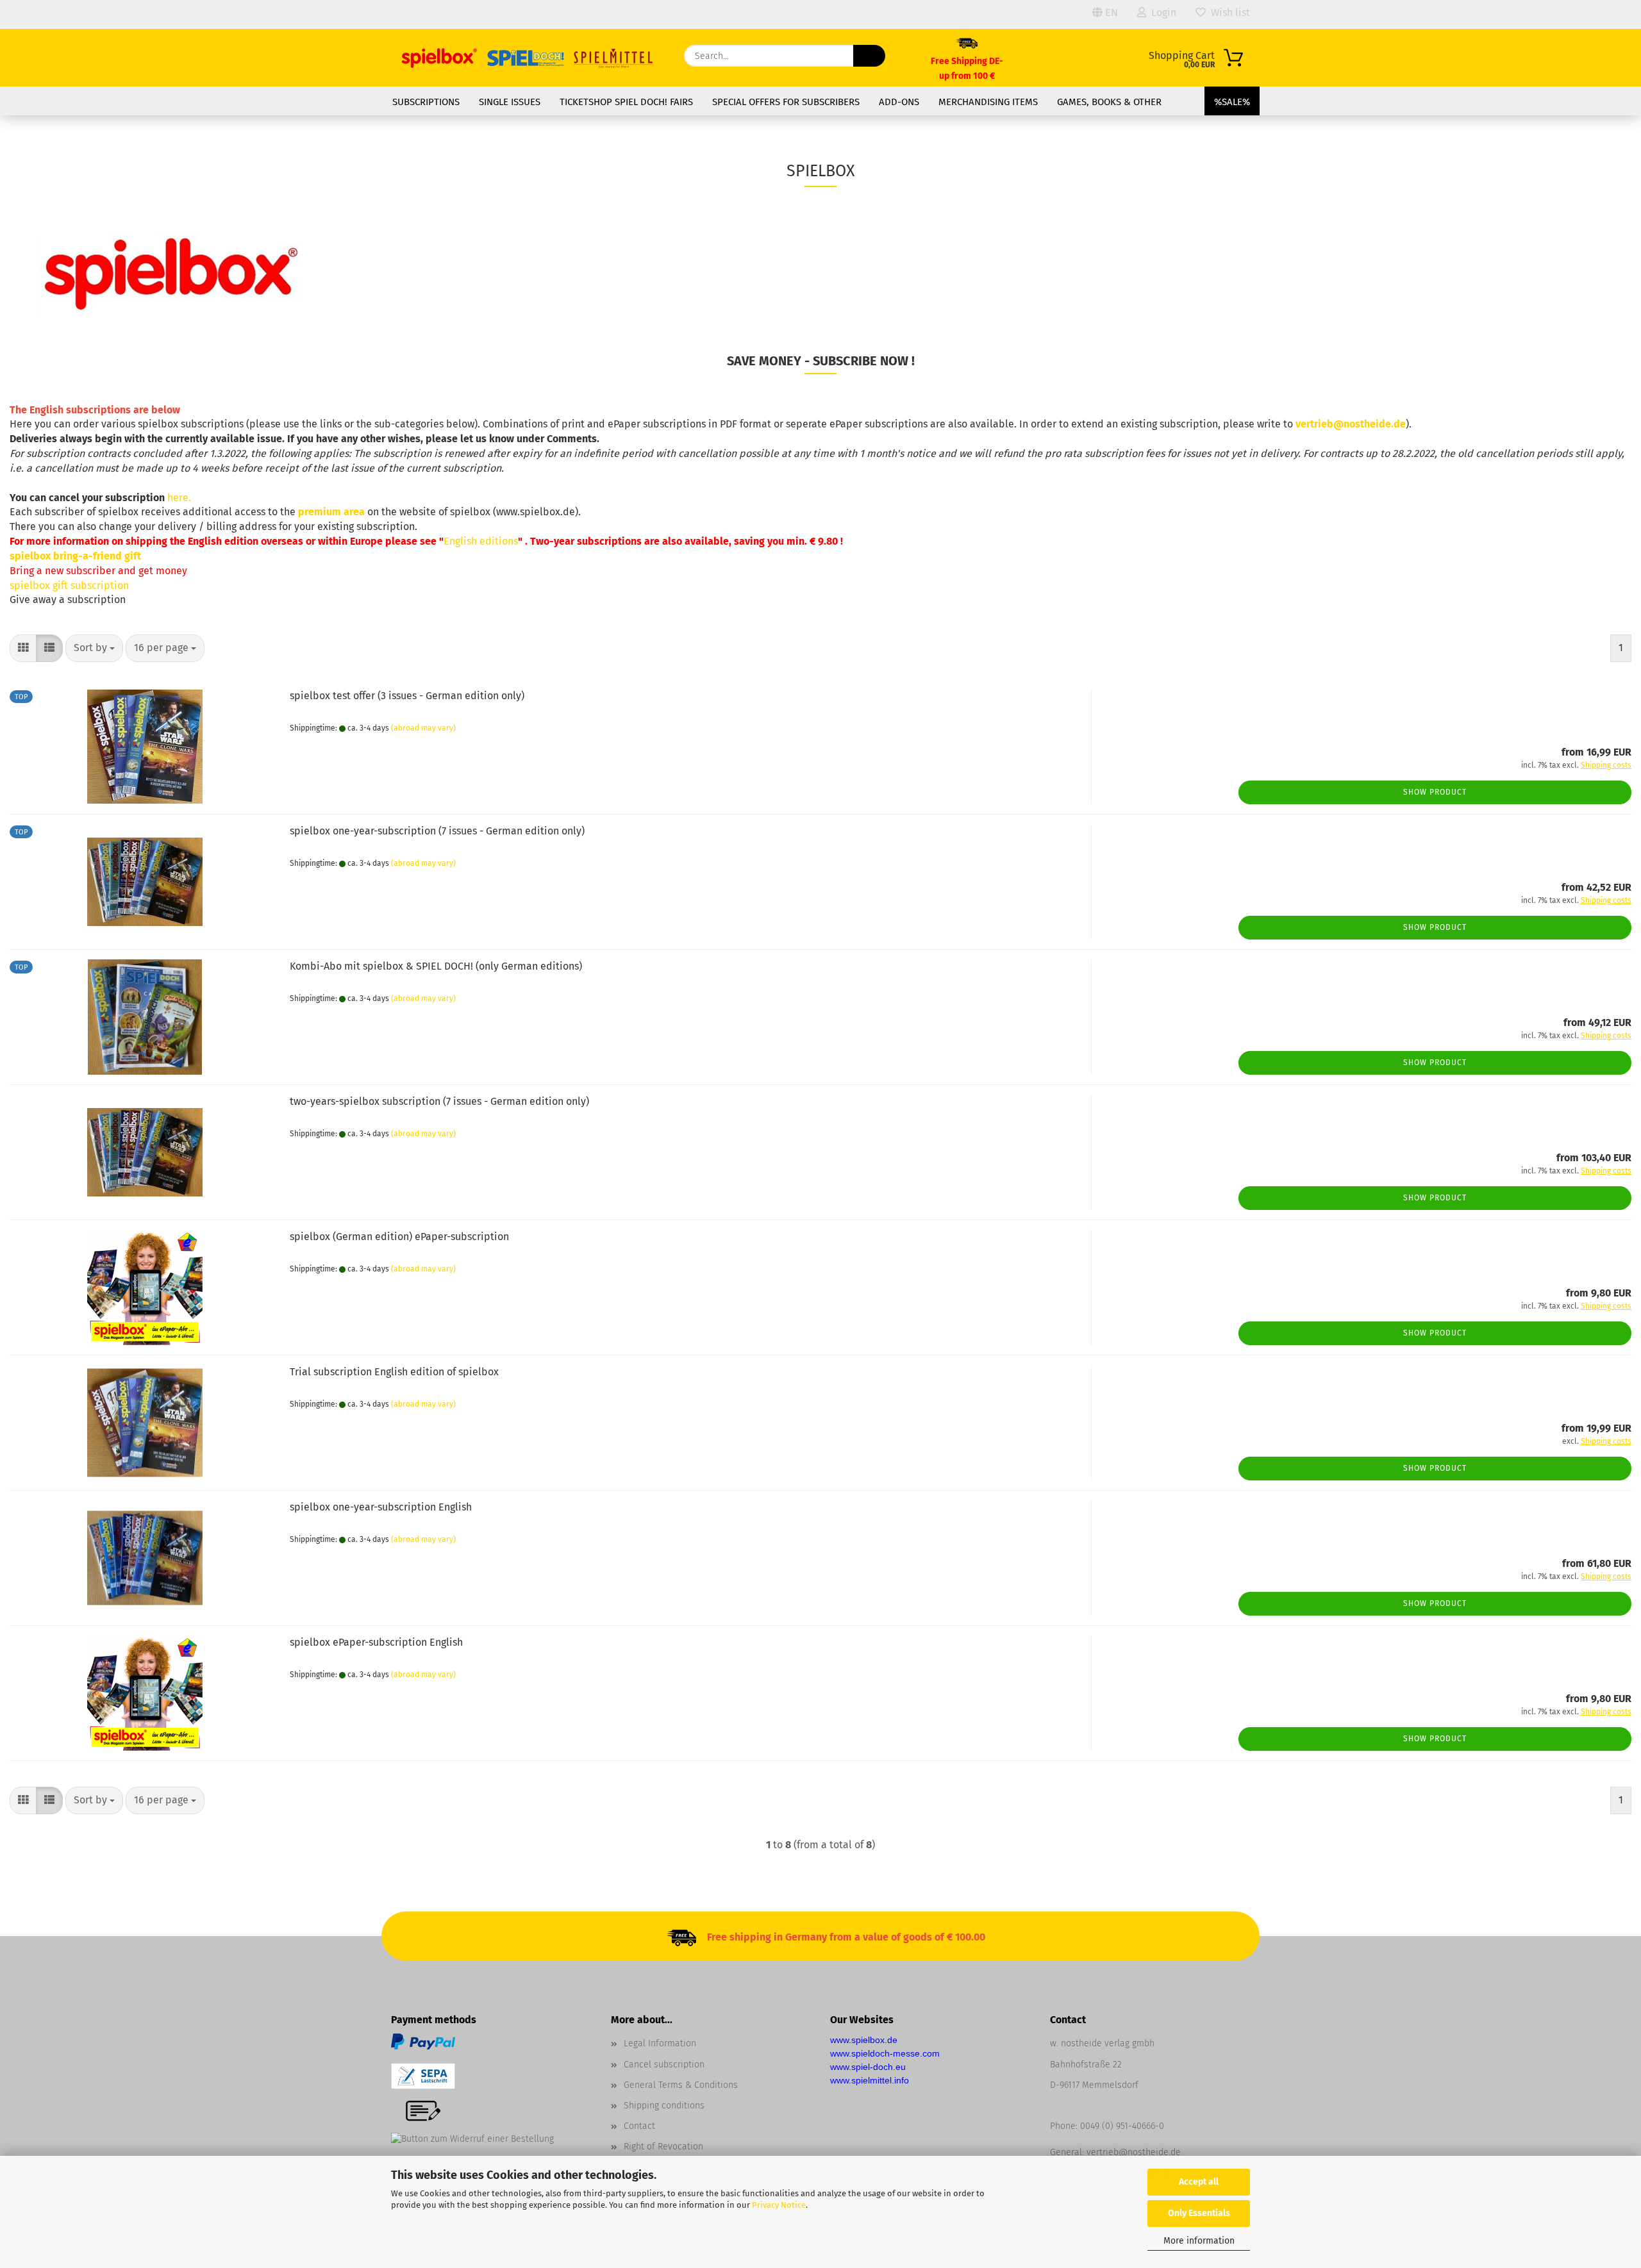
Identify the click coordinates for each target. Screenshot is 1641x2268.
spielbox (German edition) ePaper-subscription (399, 1237)
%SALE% (1232, 102)
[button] (23, 648)
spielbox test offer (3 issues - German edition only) (407, 696)
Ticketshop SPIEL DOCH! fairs (626, 102)
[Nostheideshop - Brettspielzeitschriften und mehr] (528, 58)
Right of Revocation (663, 2147)
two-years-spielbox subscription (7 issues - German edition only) (439, 1101)
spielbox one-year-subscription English (381, 1507)
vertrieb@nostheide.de (1134, 2152)
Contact (639, 2126)
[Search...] (869, 56)
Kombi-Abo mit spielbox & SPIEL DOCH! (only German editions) (436, 966)
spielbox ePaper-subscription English (376, 1642)
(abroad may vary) (423, 728)
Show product (1435, 792)
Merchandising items (988, 102)
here (178, 498)
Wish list (1228, 12)
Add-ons (899, 102)
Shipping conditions (664, 2106)
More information (1199, 2241)
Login (1161, 12)
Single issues (510, 102)
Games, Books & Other (1109, 102)
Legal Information (660, 2043)
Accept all (1199, 2182)
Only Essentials (1199, 2213)
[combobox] (94, 648)
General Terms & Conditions (681, 2085)
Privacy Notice (779, 2205)
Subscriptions (426, 102)
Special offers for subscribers (786, 102)
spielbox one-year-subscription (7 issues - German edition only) (437, 831)
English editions (481, 541)
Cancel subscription (664, 2065)
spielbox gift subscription (69, 585)
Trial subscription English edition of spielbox (394, 1372)
